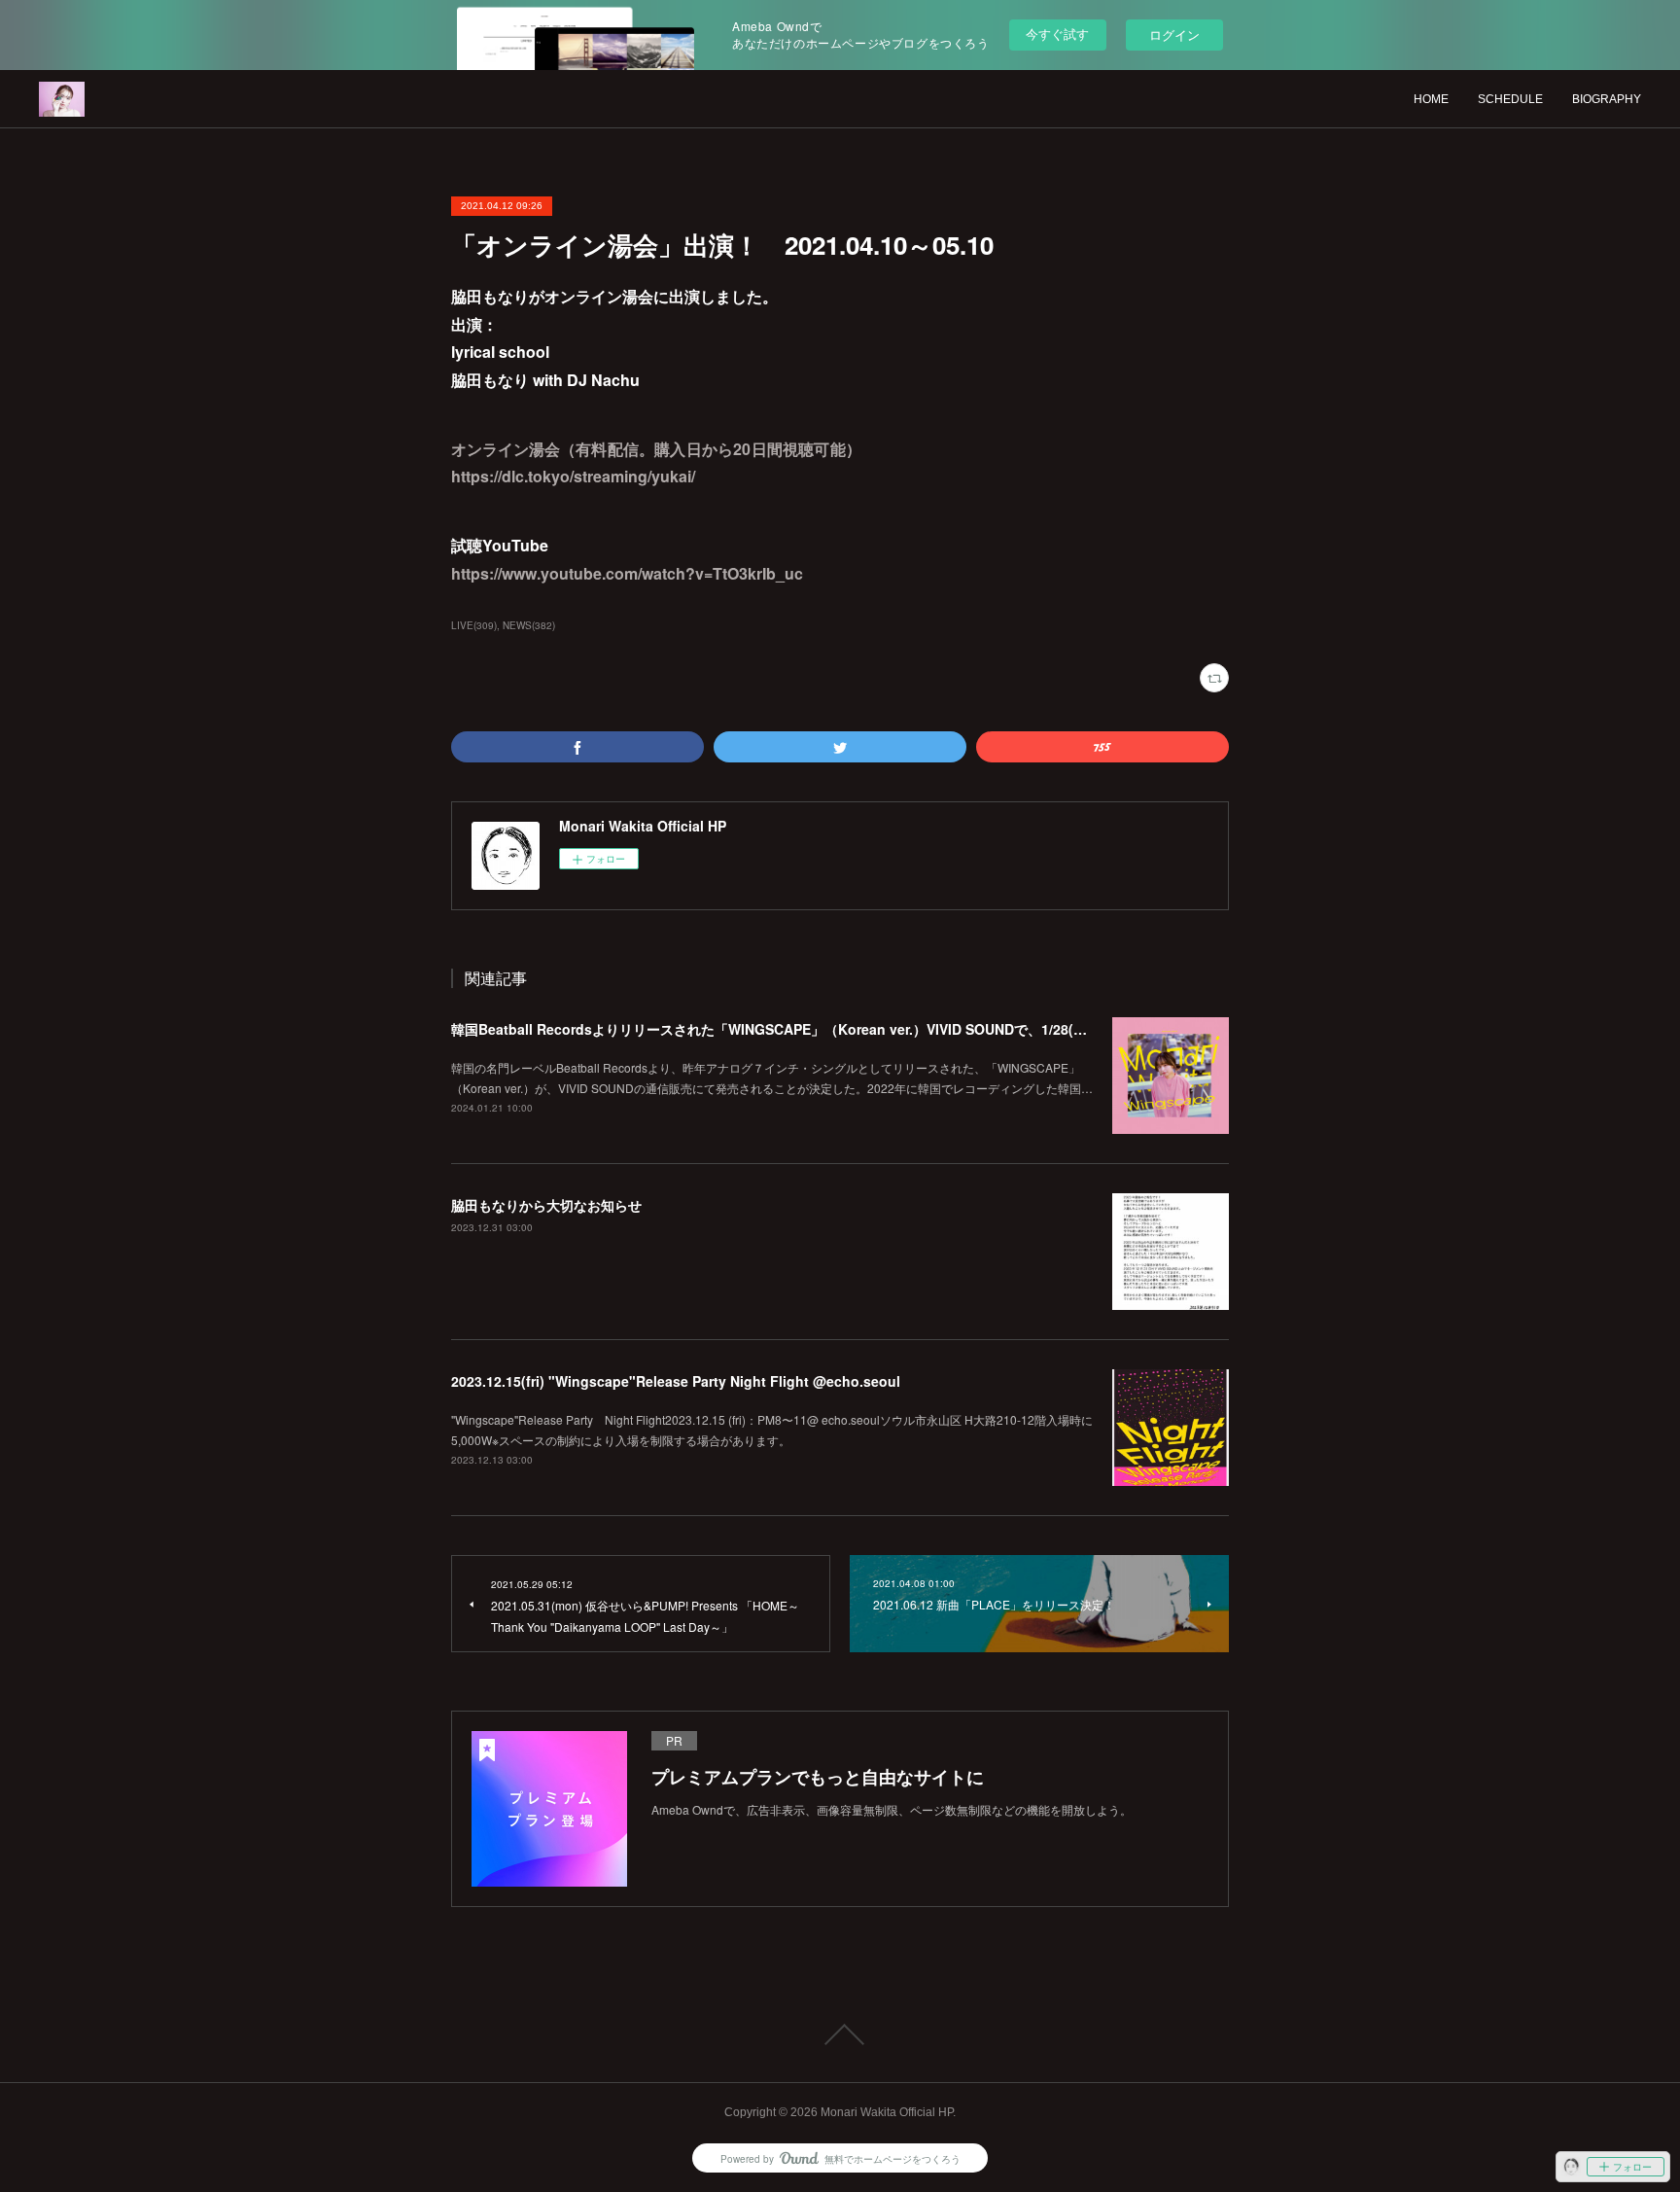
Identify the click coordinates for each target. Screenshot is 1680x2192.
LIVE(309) (474, 625)
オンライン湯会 (506, 449)
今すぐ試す (1057, 34)
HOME (1431, 99)
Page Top (840, 2034)
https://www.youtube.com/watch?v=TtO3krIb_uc (627, 573)
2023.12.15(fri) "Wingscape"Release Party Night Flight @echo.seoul (676, 1381)
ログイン (1174, 35)
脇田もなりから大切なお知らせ (546, 1205)
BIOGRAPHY (1607, 99)
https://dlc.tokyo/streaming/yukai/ (573, 476)
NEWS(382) (529, 625)
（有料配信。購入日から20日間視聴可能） (711, 449)
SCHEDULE (1510, 99)
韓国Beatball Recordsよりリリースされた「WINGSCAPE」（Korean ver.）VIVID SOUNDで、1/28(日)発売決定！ (805, 1029)
